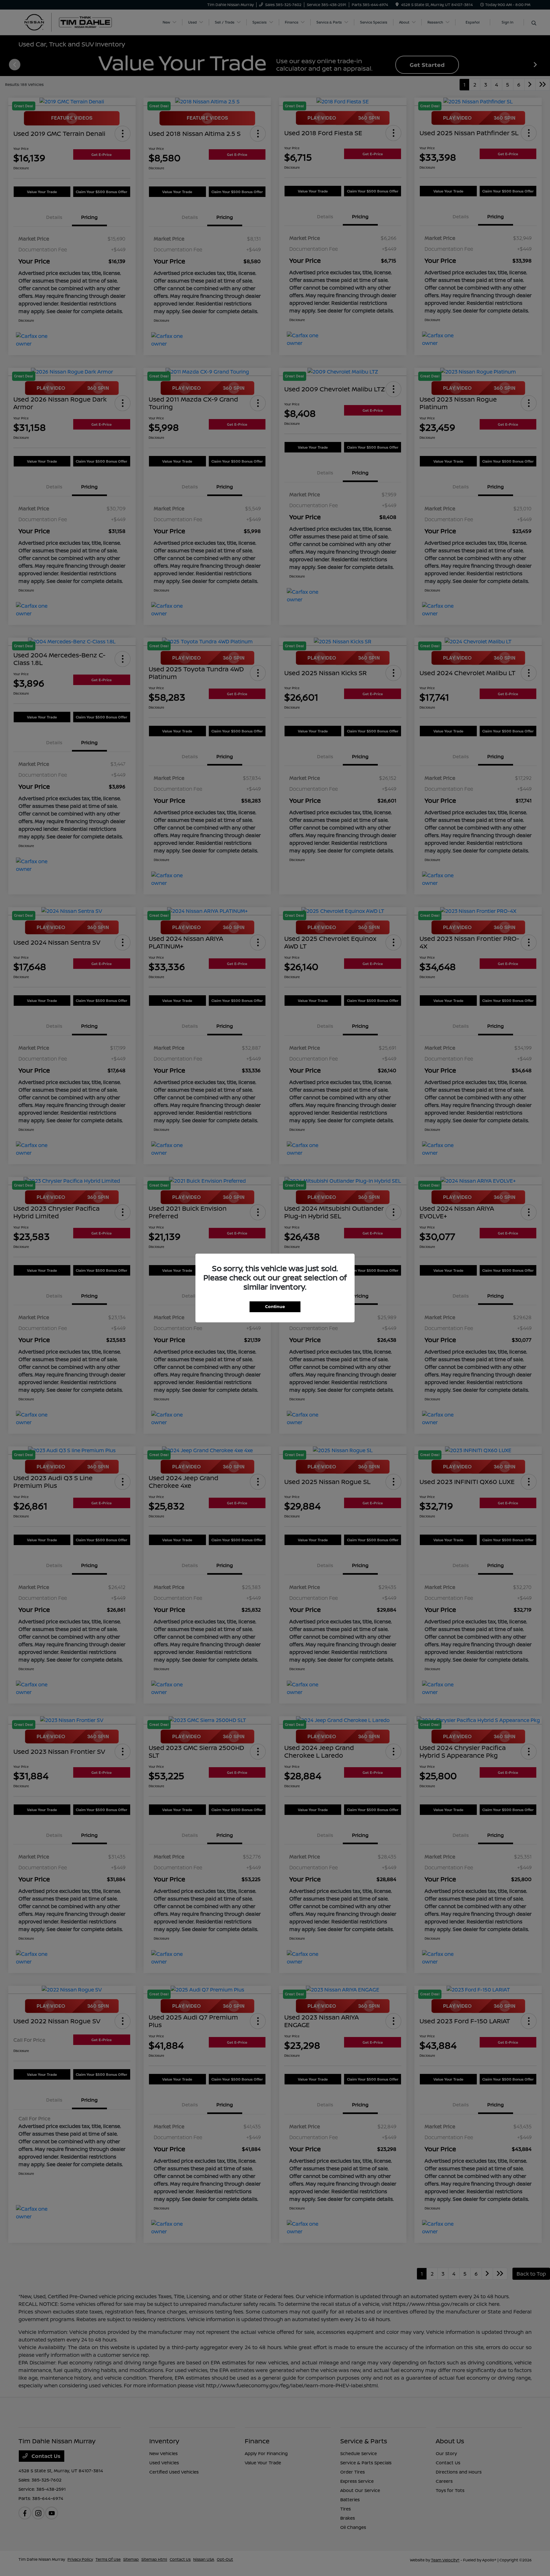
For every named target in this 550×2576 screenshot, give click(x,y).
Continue (275, 1306)
